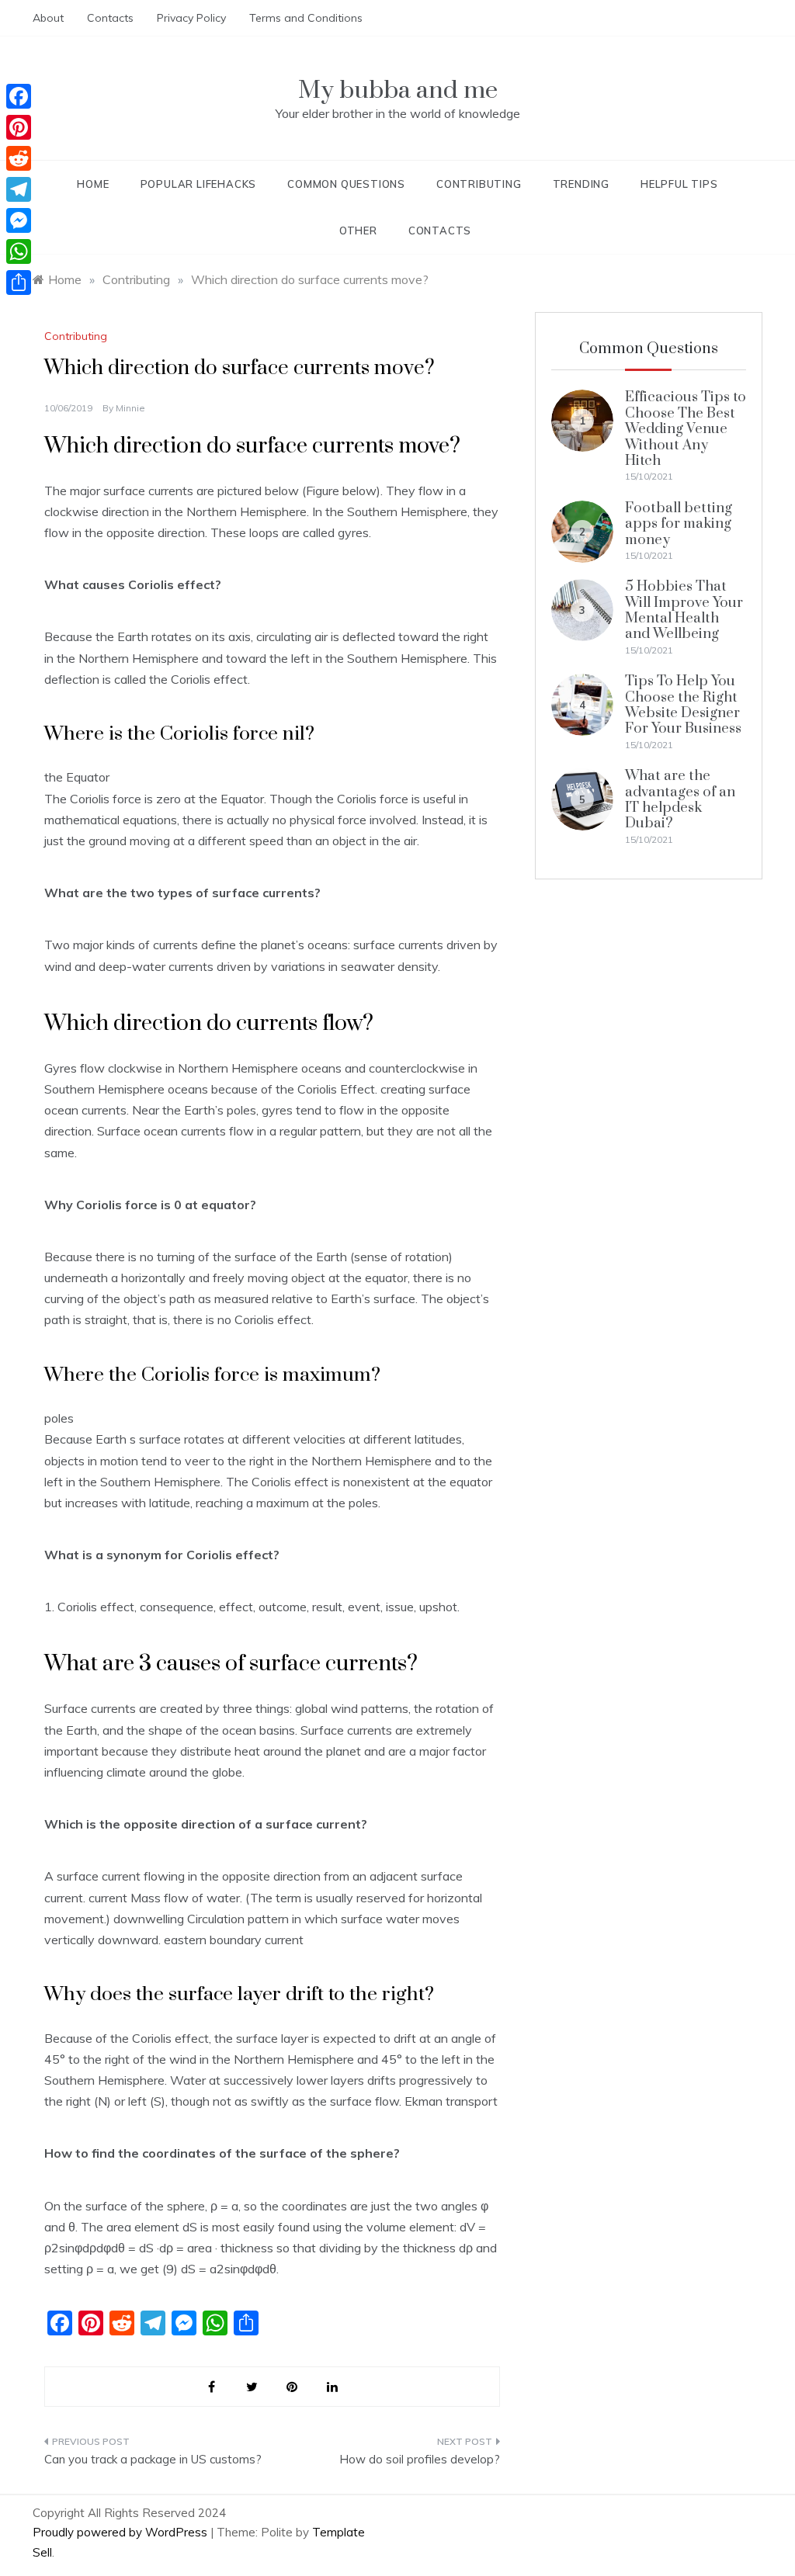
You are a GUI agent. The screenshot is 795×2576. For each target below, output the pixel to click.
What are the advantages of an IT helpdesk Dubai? (680, 799)
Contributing (479, 184)
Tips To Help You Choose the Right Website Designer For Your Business (683, 705)
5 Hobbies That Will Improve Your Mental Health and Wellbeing (684, 610)
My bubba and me (398, 90)
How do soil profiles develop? (419, 2459)
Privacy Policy (191, 18)
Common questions (346, 184)
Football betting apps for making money (679, 524)
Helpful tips (679, 184)
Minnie (130, 408)
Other (358, 231)
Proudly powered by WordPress (122, 2532)
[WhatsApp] (19, 251)
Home (93, 184)
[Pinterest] (19, 127)
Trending (581, 184)
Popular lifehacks (199, 184)
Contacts (110, 18)
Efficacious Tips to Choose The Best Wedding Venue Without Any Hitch (686, 429)
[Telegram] (19, 189)
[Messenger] (19, 220)
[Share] (19, 283)
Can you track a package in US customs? (153, 2459)
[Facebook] (19, 96)
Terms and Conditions (306, 18)
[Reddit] (19, 158)
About (48, 18)
